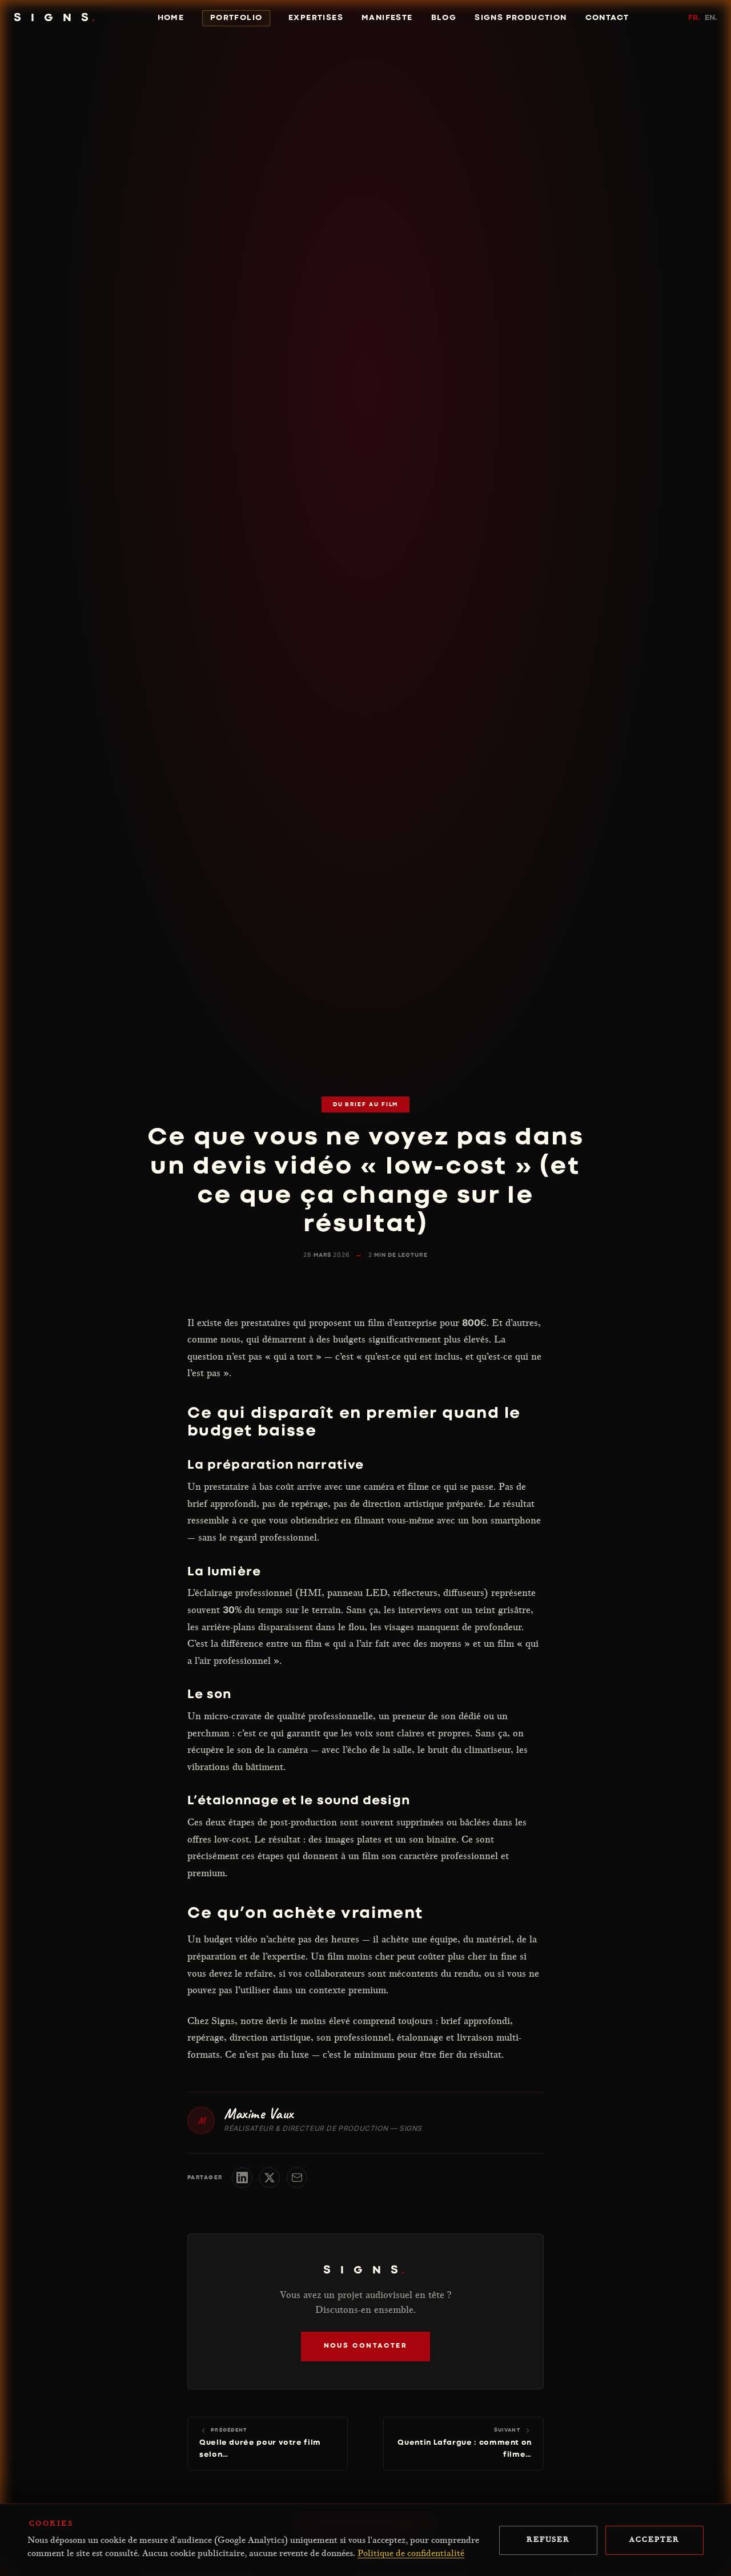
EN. (711, 18)
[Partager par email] (297, 2178)
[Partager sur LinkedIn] (242, 2178)
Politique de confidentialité (411, 2554)
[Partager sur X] (270, 2178)
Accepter (654, 2540)
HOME (171, 18)
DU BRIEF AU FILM (366, 1105)
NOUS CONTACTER (366, 2347)
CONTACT (607, 18)
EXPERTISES (316, 18)
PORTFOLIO (236, 18)
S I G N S (56, 18)
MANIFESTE (387, 18)
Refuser (548, 2540)
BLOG (444, 18)
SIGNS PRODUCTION (521, 18)
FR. (694, 18)
